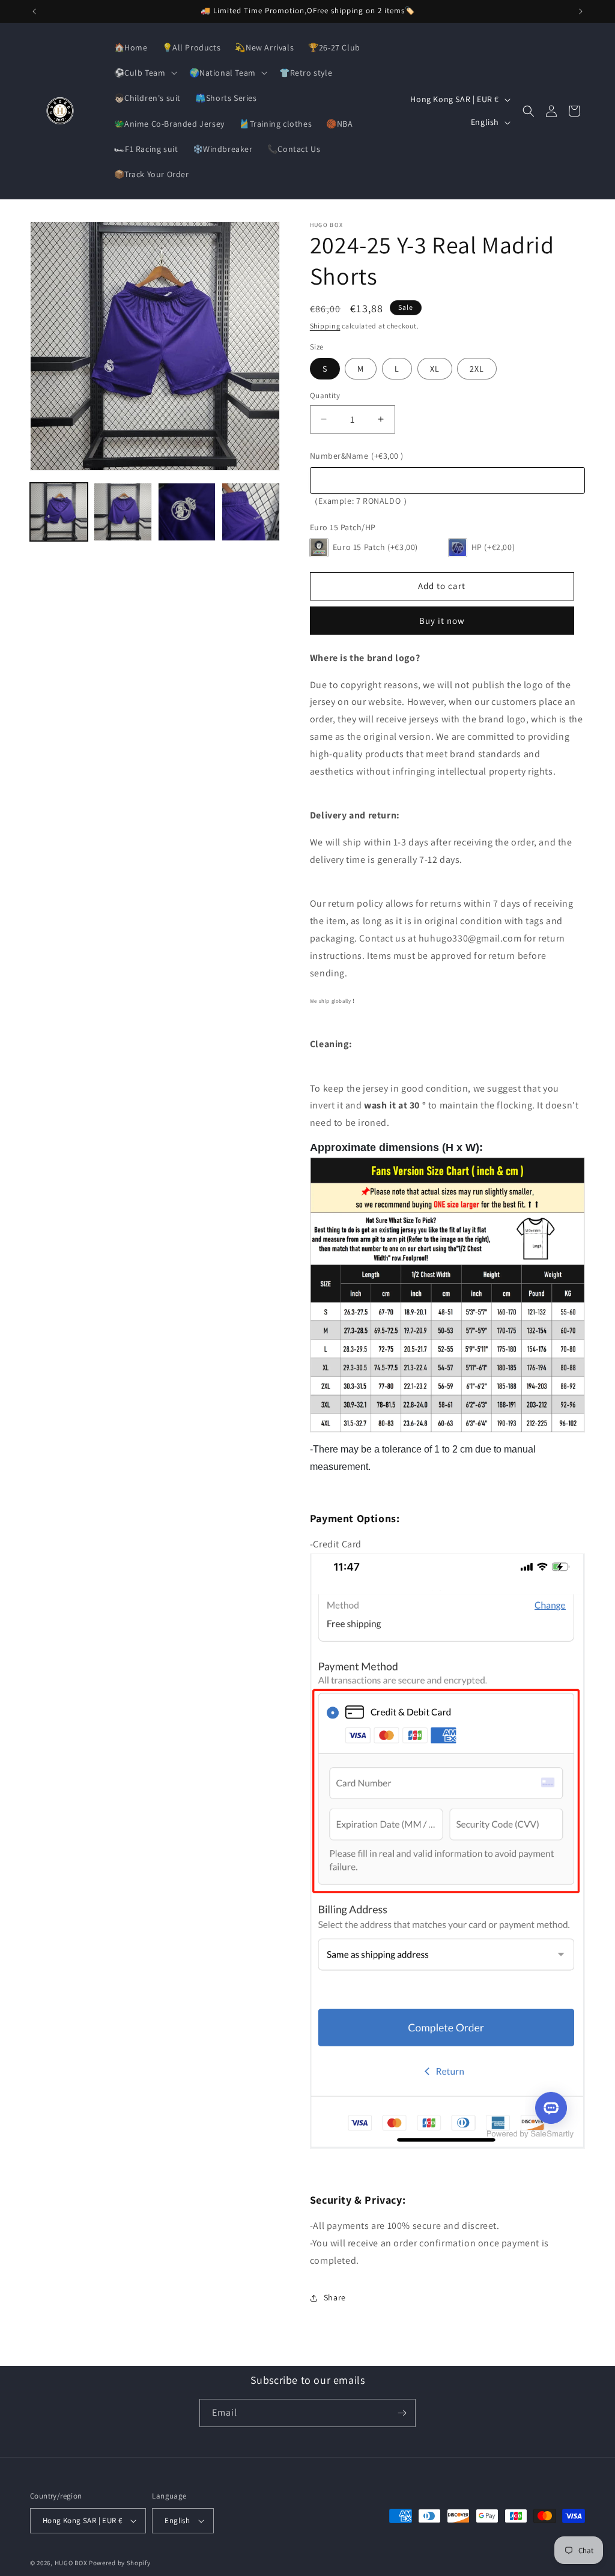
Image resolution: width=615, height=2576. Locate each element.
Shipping (325, 326)
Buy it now (442, 621)
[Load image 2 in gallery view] (123, 512)
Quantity (325, 395)
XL (435, 369)
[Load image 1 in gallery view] (59, 512)
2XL (477, 369)
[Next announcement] (581, 11)
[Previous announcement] (34, 11)
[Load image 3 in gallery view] (187, 512)
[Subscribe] (402, 2413)
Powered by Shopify (120, 2563)
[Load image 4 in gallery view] (250, 512)
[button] (144, 73)
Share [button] (335, 2297)
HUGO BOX (71, 2563)
